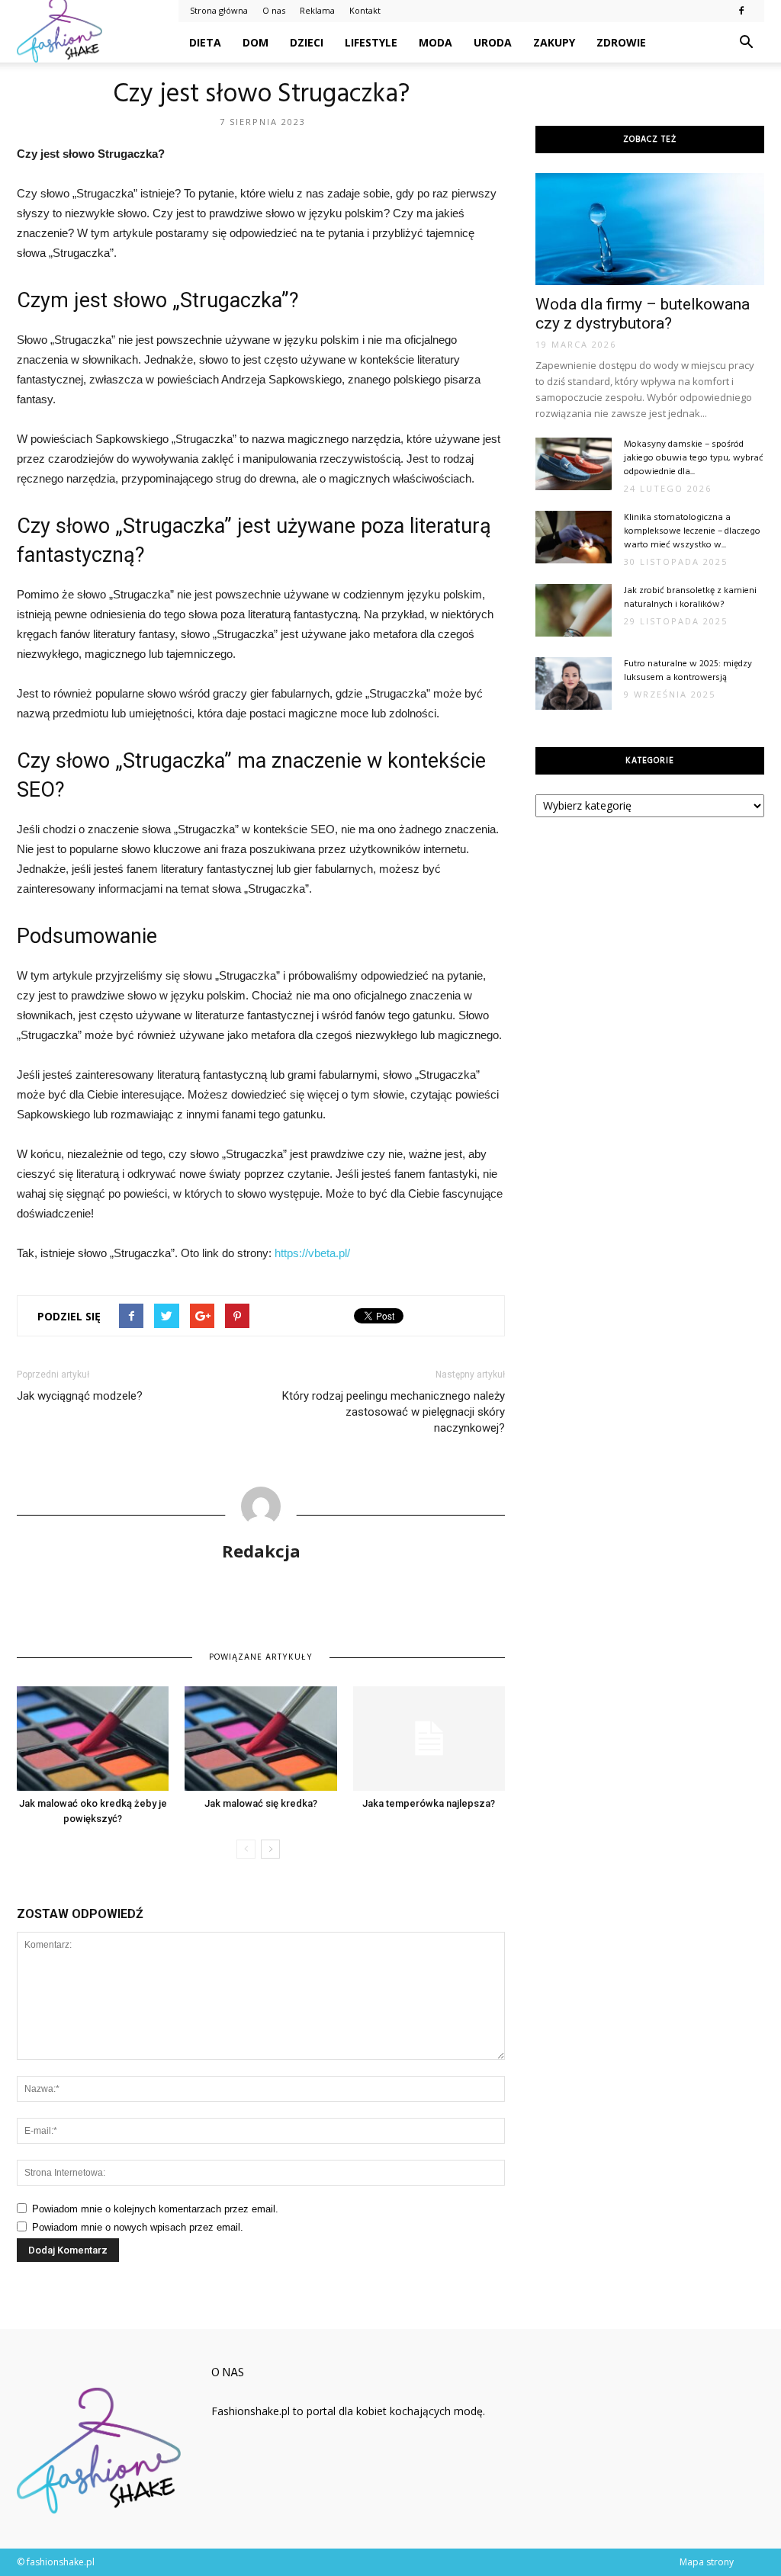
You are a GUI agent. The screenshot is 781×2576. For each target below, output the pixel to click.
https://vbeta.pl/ (312, 1253)
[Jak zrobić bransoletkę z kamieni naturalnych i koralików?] (574, 610)
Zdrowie (621, 42)
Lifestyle (371, 42)
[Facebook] (741, 11)
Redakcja (261, 1551)
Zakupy (554, 42)
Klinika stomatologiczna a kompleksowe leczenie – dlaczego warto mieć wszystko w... (692, 531)
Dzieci (307, 42)
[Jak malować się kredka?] (260, 1739)
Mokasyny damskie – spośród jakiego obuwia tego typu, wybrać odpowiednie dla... (694, 458)
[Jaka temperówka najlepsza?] (429, 1739)
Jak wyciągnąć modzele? (80, 1396)
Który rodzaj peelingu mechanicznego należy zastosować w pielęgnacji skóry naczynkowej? (394, 1412)
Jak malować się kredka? (261, 1803)
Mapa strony (707, 2562)
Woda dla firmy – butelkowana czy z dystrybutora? (643, 314)
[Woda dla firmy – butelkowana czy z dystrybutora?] (650, 229)
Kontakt (365, 10)
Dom (256, 42)
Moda (435, 42)
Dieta (205, 42)
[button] (746, 43)
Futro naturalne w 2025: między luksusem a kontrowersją (688, 671)
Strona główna (219, 10)
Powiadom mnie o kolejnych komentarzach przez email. (155, 2209)
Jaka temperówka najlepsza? (429, 1803)
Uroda (493, 42)
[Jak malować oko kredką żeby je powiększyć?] (93, 1739)
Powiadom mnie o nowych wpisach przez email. (138, 2227)
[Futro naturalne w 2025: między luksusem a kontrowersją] (574, 683)
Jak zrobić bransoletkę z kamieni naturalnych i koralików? (690, 598)
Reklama (317, 10)
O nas (274, 10)
